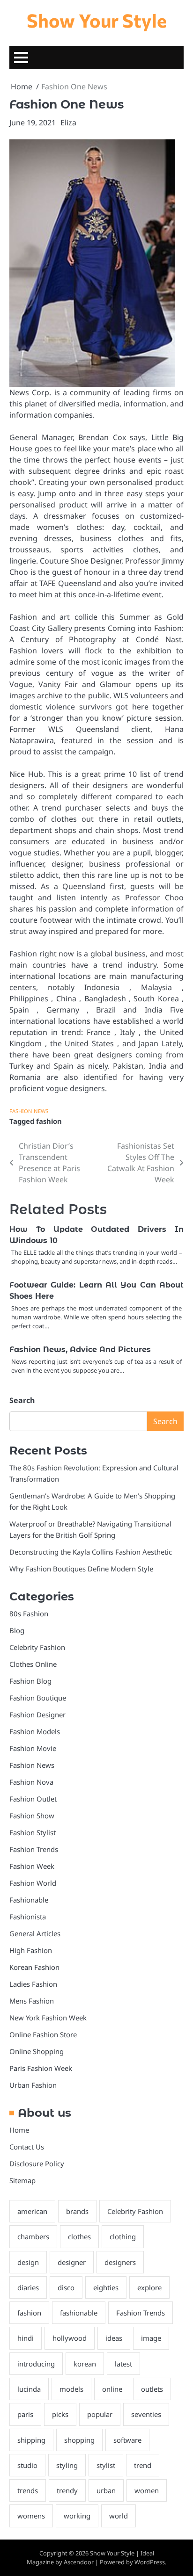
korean (85, 2364)
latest (123, 2364)
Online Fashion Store (43, 2034)
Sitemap (22, 2180)
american (32, 2211)
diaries (28, 2287)
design (28, 2262)
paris (25, 2414)
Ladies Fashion (33, 1984)
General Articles (35, 1933)
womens (31, 2516)
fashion (49, 1121)
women (147, 2490)
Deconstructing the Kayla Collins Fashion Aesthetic (91, 1552)
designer (72, 2262)
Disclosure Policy (37, 2164)
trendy (67, 2490)
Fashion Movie (33, 1748)
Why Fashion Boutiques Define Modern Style (81, 1569)
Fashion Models (35, 1731)
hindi (26, 2338)
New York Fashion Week (48, 2018)
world (119, 2516)
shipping (31, 2440)
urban (106, 2490)
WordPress (150, 2562)
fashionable (79, 2313)
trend (143, 2465)
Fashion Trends (34, 1849)
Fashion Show (32, 1816)
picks (60, 2414)
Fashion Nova (31, 1782)
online (112, 2389)
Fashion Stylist (33, 1832)
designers (120, 2262)
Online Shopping (37, 2051)
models (71, 2389)
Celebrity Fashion (37, 1647)
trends (28, 2490)
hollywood (70, 2338)
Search (22, 1400)
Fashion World (33, 1883)
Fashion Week (32, 1866)
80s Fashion (29, 1614)
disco (66, 2287)
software (127, 2440)
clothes (79, 2236)
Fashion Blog (30, 1681)
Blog (17, 1630)
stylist (106, 2465)
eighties (106, 2287)
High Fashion (31, 1950)
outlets (152, 2389)
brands (77, 2211)
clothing (123, 2236)
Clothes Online (33, 1664)
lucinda (29, 2389)
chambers (33, 2236)
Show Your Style (97, 20)
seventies (146, 2414)
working (77, 2516)
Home (19, 2130)
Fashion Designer (37, 1715)
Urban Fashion (33, 2085)
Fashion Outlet (33, 1799)
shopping (79, 2440)
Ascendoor (79, 2562)
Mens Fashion (32, 2001)
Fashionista (28, 1917)
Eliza (68, 123)
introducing (36, 2364)
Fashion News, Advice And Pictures (80, 1350)
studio (27, 2465)
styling (67, 2465)
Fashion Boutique (38, 1698)
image (151, 2338)
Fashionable (29, 1900)
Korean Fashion (34, 1967)
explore (149, 2287)
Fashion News (29, 1111)
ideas (114, 2338)
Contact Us (27, 2147)
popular (100, 2414)
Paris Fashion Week (41, 2068)
